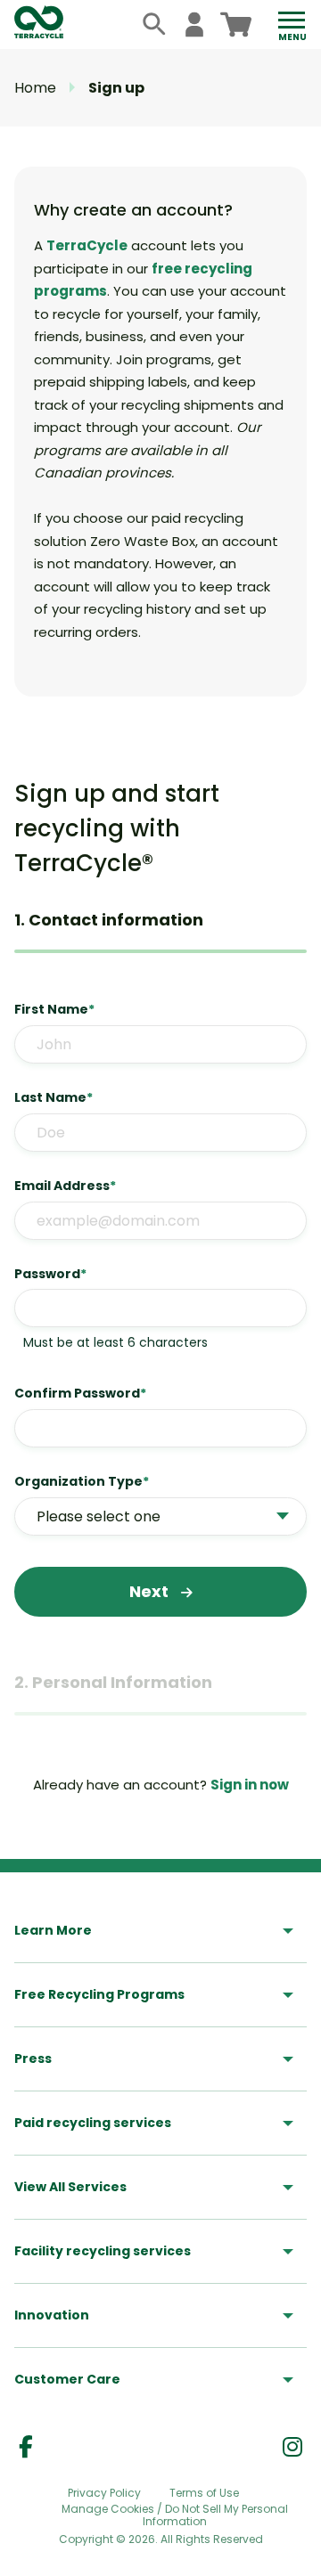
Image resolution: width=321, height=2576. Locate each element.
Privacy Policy (104, 2493)
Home (35, 88)
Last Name (53, 1097)
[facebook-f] (26, 2447)
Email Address (65, 1186)
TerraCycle (87, 245)
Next (151, 1591)
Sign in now (250, 1785)
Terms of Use (204, 2493)
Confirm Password (80, 1393)
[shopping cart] (236, 24)
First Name (54, 1009)
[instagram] (292, 2447)
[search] (155, 24)
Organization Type (82, 1481)
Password (50, 1274)
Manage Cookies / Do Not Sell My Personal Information (175, 2516)
